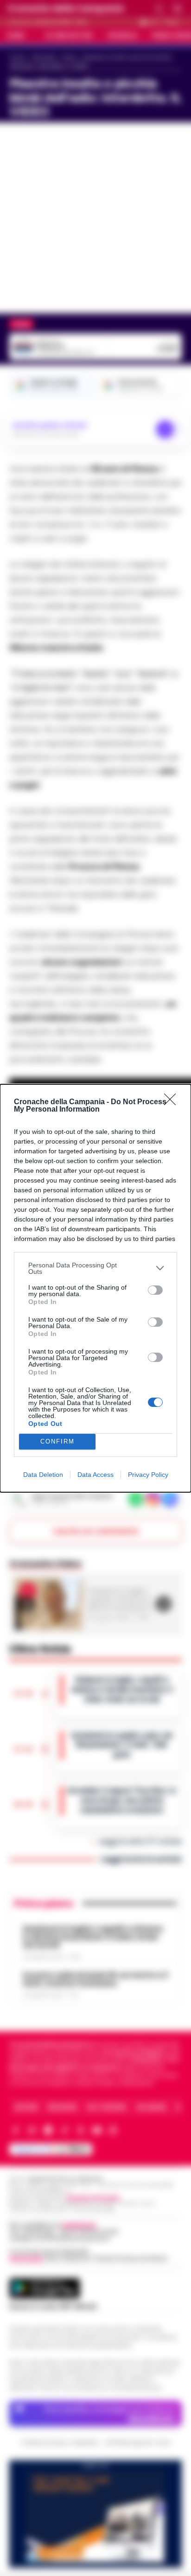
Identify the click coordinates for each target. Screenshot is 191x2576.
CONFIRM (57, 1441)
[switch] (155, 1290)
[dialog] (95, 1288)
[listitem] (95, 1268)
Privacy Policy (148, 1475)
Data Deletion (43, 1475)
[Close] (173, 1102)
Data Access (95, 1475)
